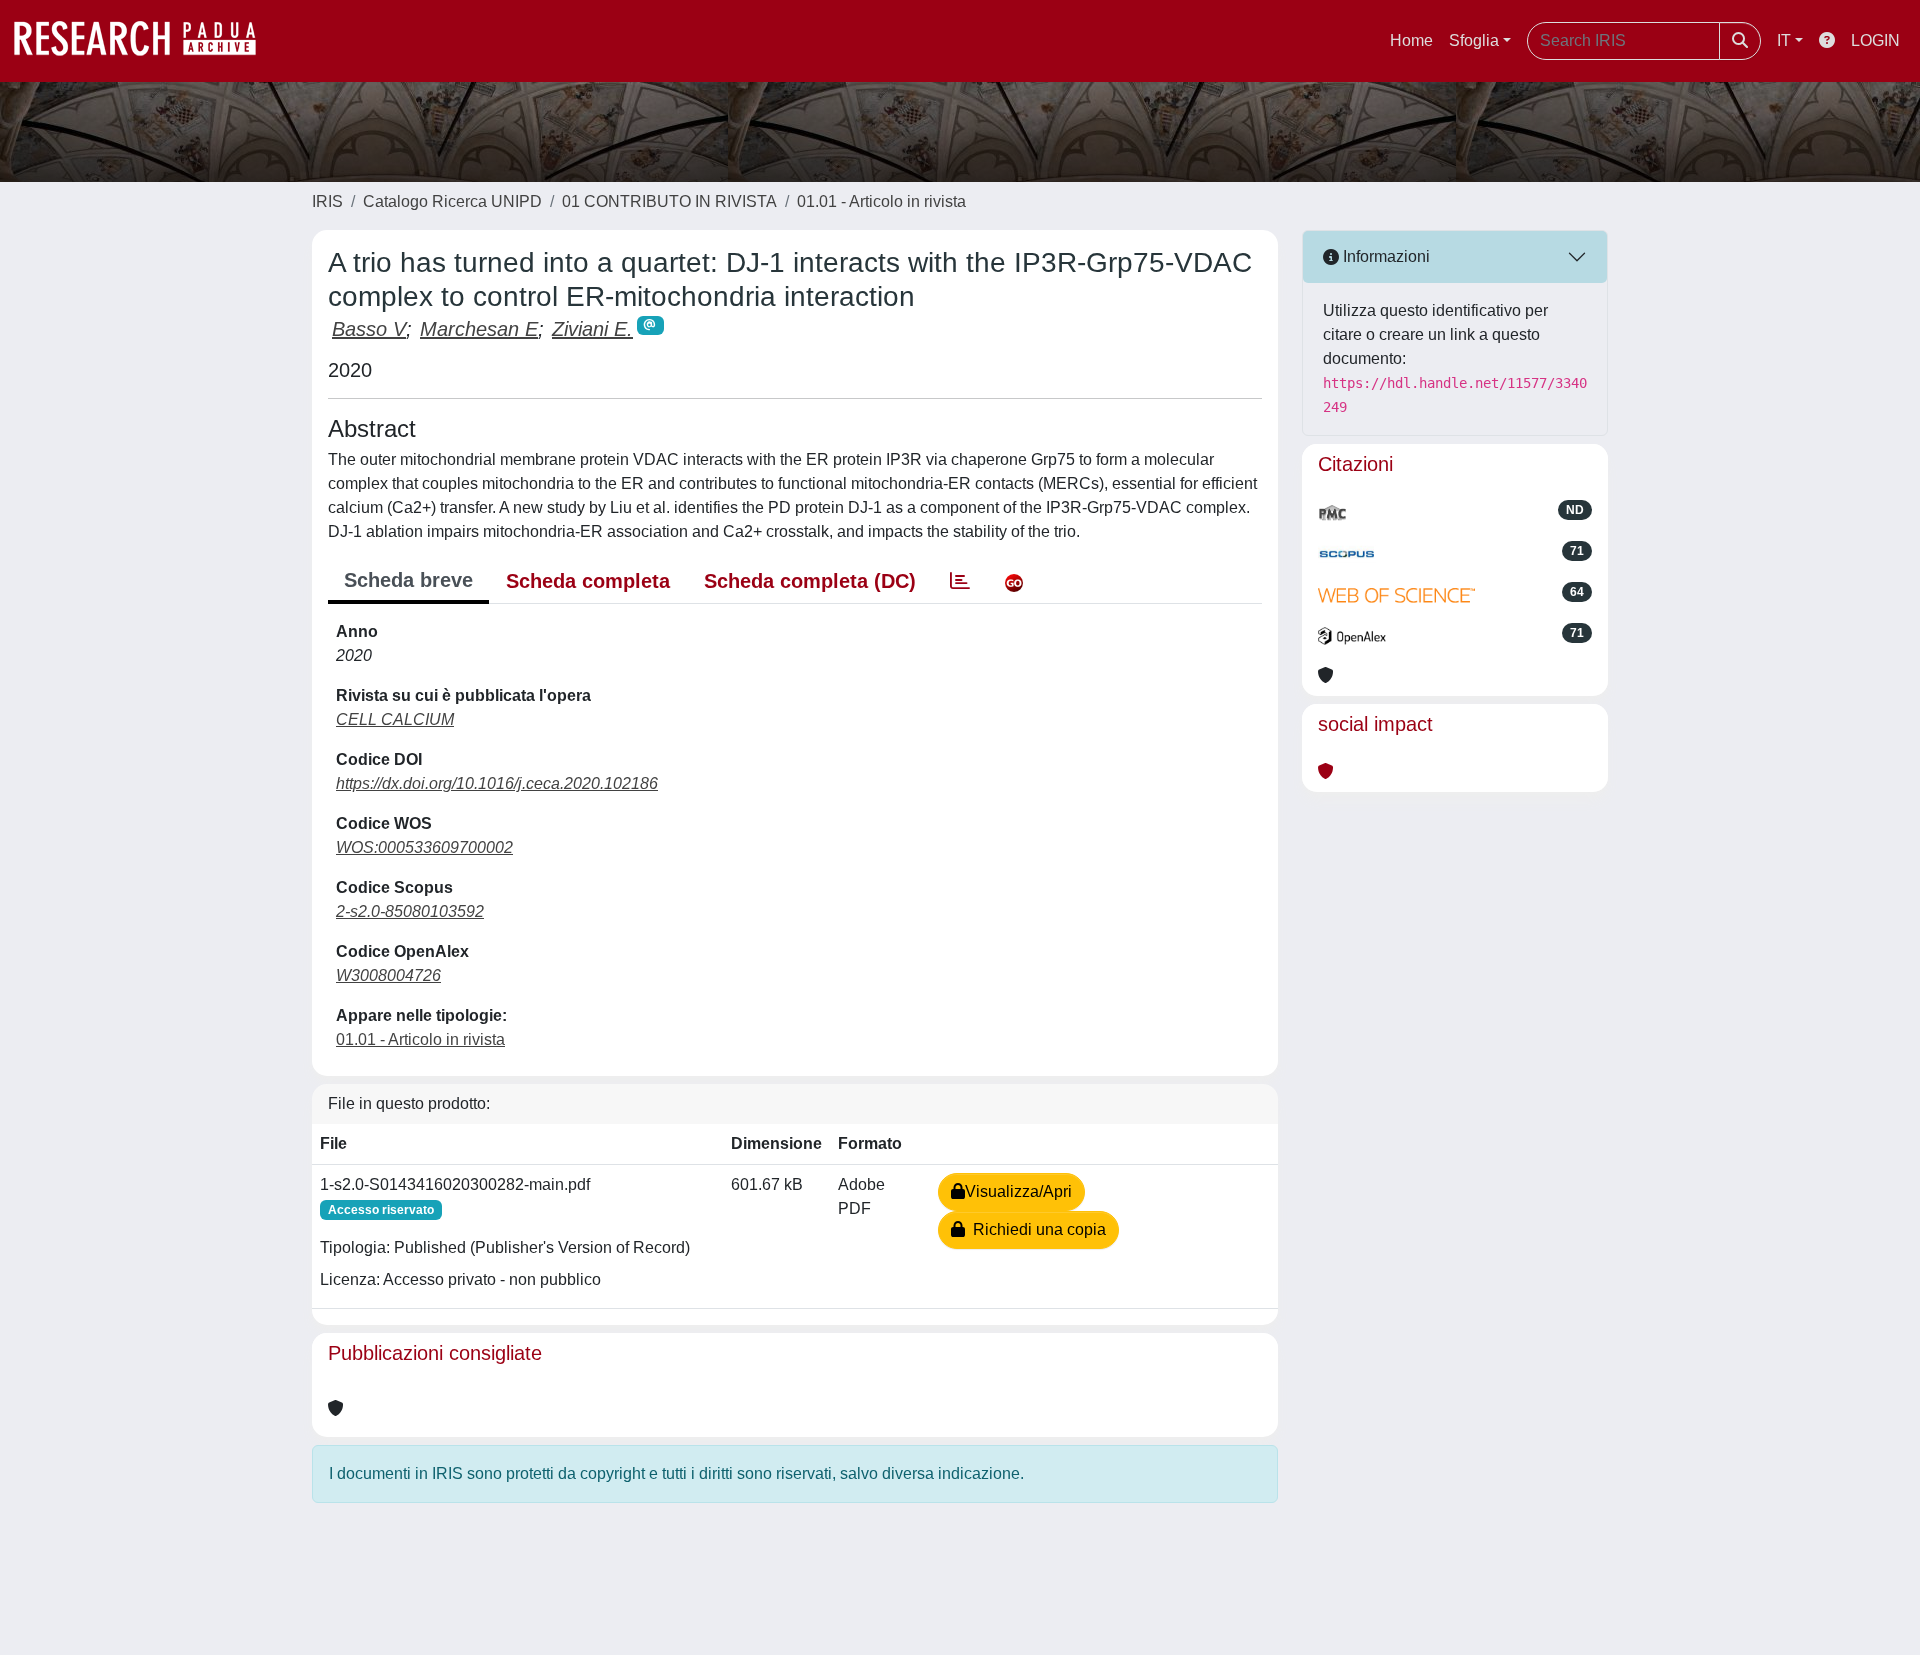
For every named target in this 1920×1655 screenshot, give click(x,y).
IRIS (327, 201)
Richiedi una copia (1035, 1229)
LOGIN (1875, 40)
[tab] (960, 581)
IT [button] (1784, 40)
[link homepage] (145, 41)
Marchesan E (479, 329)
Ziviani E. (592, 329)
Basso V (369, 329)
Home (1411, 40)
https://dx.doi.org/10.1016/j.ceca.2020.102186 (497, 783)
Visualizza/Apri (1018, 1191)
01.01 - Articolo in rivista (881, 201)
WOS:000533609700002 (424, 847)
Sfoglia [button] (1474, 40)
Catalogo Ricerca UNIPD (452, 201)
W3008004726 (388, 975)
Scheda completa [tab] (588, 581)
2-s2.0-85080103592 (410, 911)
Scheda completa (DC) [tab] (810, 581)
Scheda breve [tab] (408, 580)
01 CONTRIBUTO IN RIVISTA (669, 201)
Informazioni (1384, 256)
